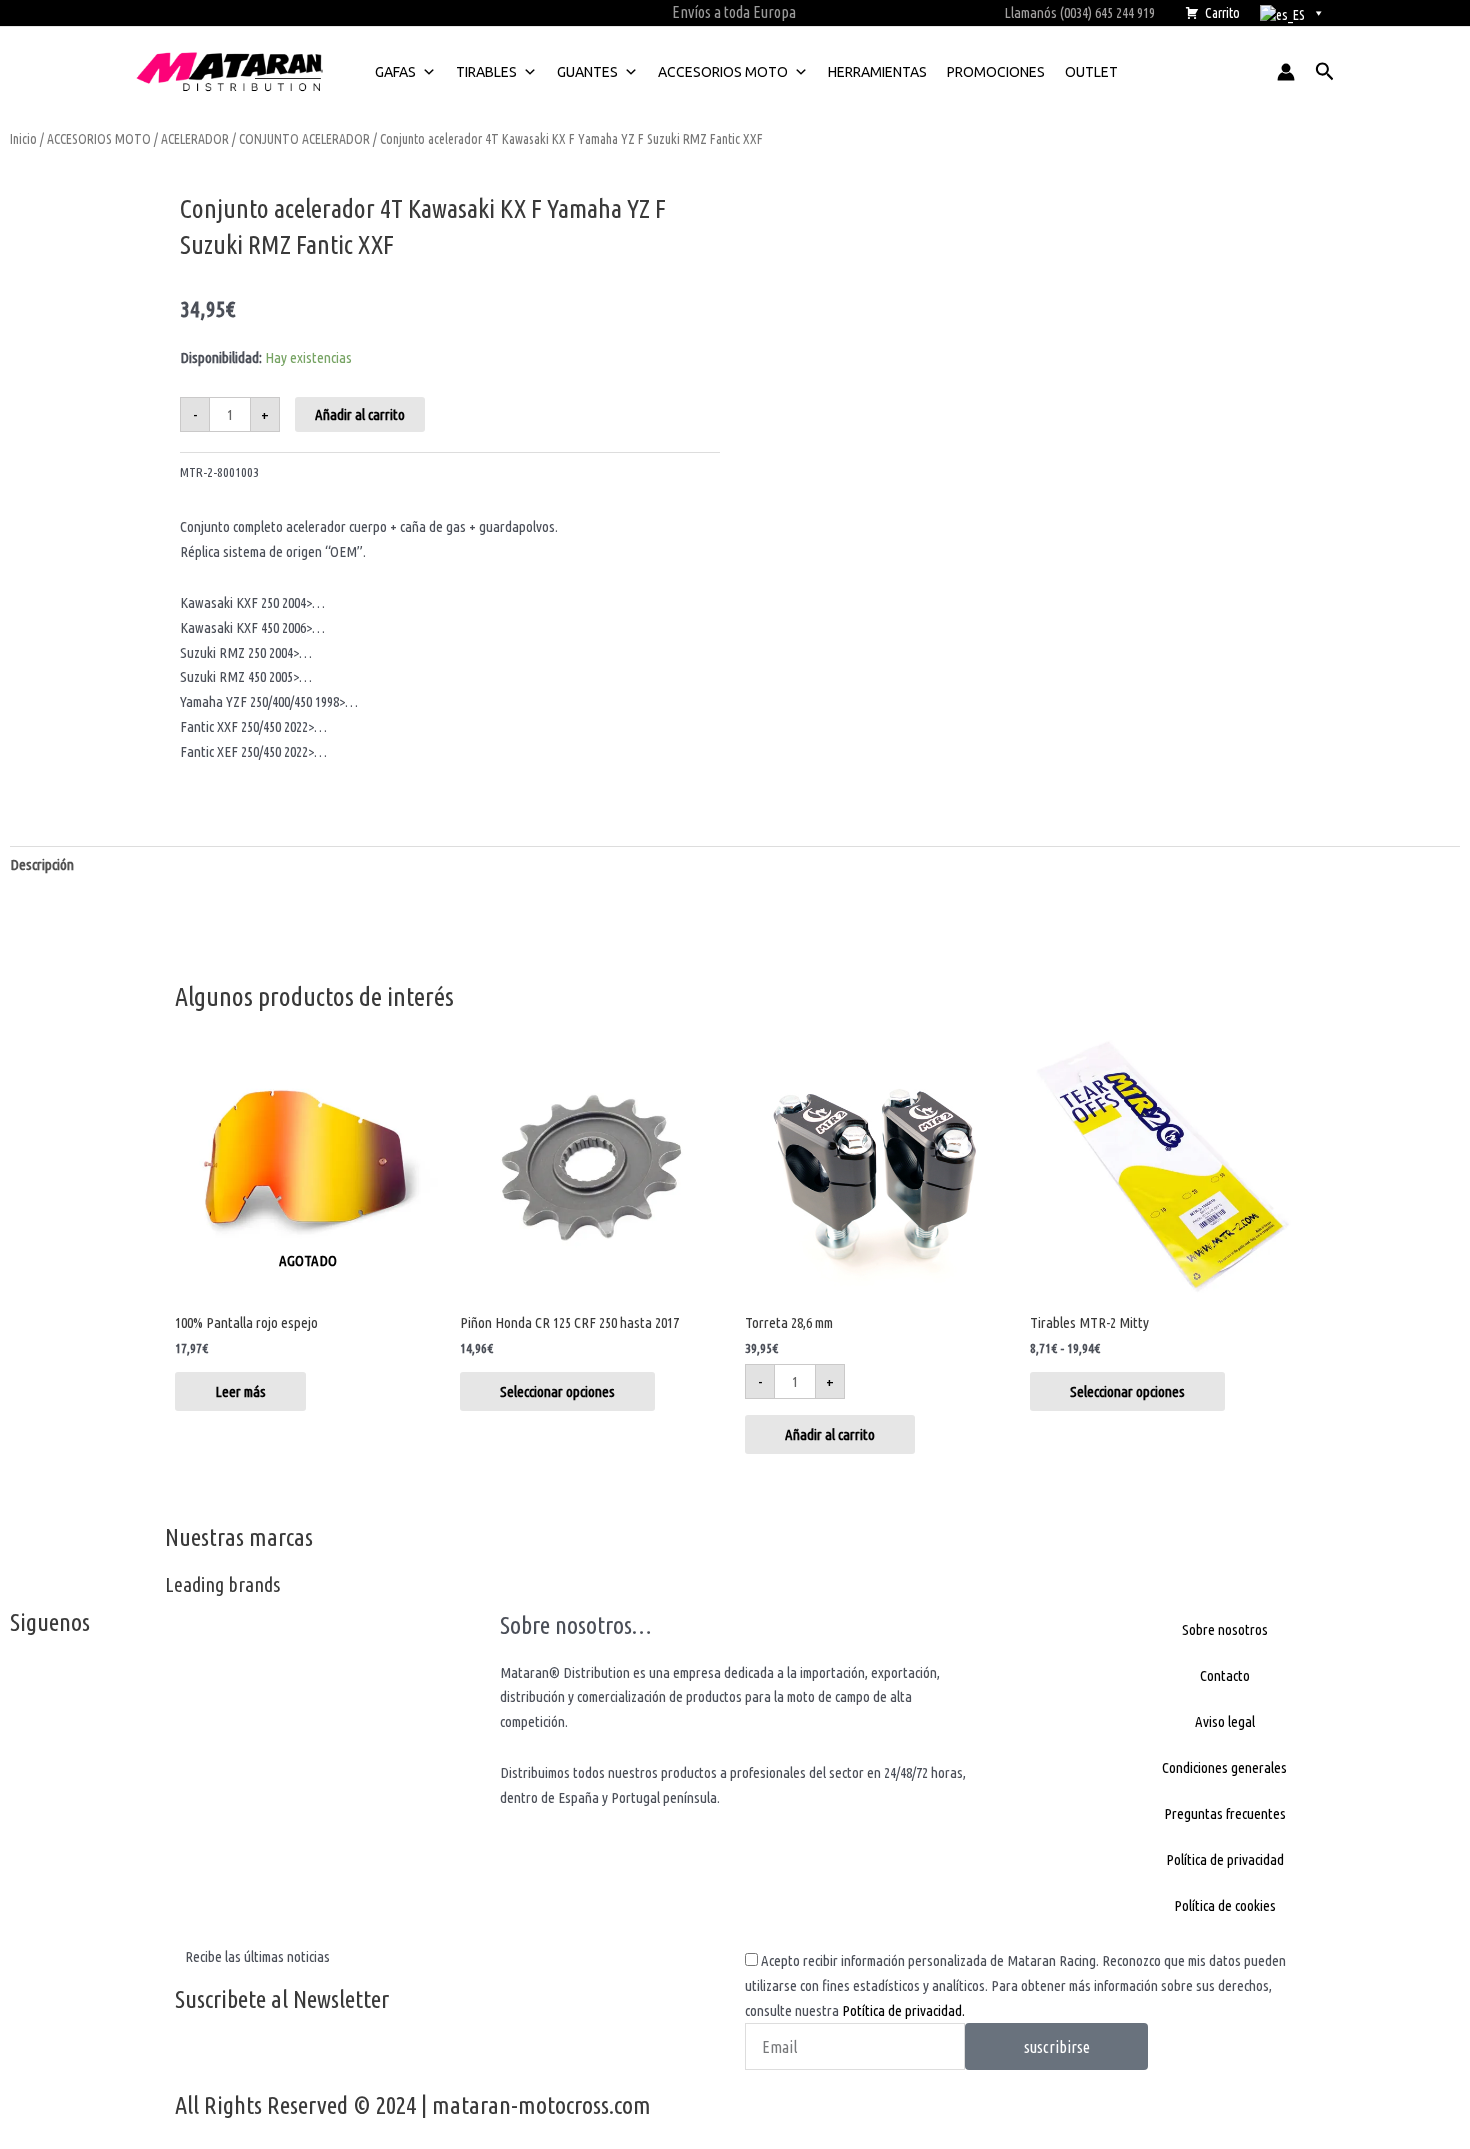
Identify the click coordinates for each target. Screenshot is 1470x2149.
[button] (1325, 72)
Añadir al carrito (360, 414)
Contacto (1225, 1675)
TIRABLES (486, 72)
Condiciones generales (1224, 1767)
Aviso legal (1225, 1721)
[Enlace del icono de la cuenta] (1286, 72)
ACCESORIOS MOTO (723, 72)
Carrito (1222, 13)
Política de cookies (1225, 1905)
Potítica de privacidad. (903, 2010)
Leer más (240, 1391)
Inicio (23, 139)
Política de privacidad (1225, 1859)
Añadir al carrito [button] (830, 1434)
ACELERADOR (195, 139)
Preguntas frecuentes (1225, 1813)
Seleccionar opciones (557, 1391)
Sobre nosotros (1225, 1629)
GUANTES (587, 72)
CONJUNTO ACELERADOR (304, 139)
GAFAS (395, 72)
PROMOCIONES (996, 72)
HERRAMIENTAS (877, 72)
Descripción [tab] (42, 864)
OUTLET (1091, 72)
